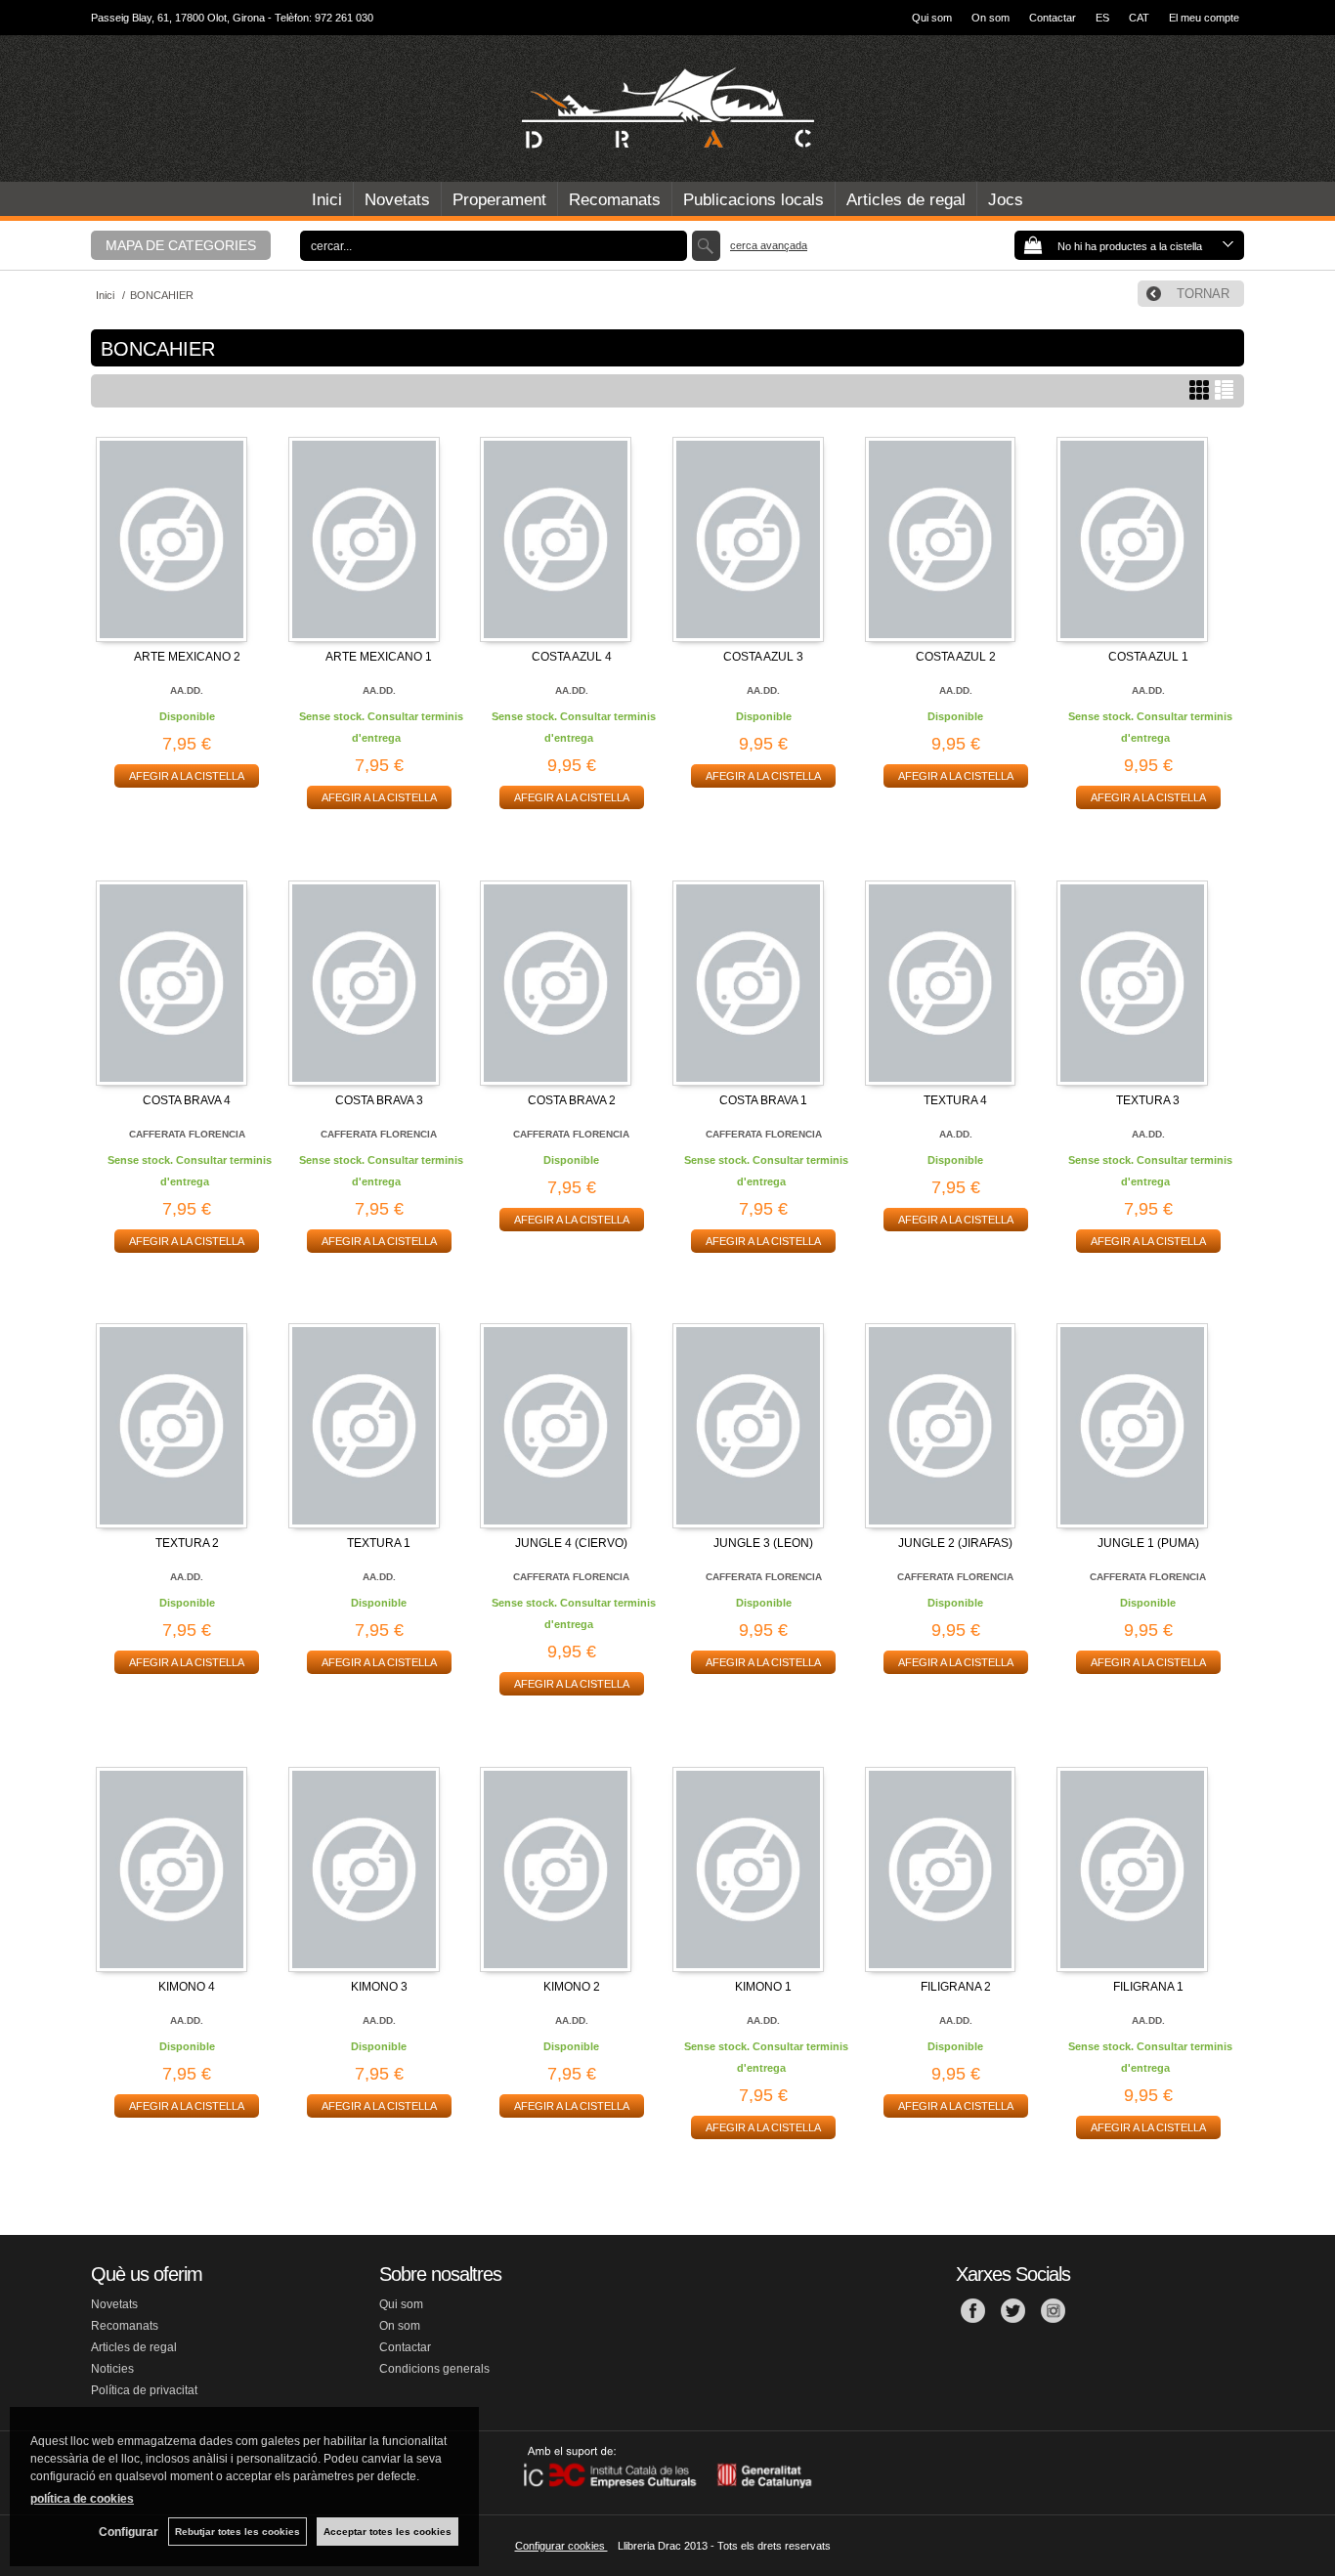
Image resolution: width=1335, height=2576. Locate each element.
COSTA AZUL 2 (956, 657)
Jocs (1006, 200)
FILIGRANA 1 (1148, 1987)
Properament (499, 200)
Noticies (112, 2369)
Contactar (1053, 18)
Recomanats (615, 200)
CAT (1139, 18)
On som (990, 18)
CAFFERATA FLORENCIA (187, 1134)
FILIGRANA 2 (956, 1987)
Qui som (932, 18)
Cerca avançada (769, 245)
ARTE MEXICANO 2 (187, 657)
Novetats (397, 200)
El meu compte (1204, 18)
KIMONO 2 (572, 1987)
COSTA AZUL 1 (1148, 657)
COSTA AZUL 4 (572, 657)
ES (1102, 18)
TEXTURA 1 (379, 1543)
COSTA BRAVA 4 (187, 1100)
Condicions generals (434, 2369)
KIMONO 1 (763, 1987)
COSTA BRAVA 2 (572, 1100)
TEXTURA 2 (187, 1543)
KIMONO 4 (187, 1987)
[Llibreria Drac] (667, 108)
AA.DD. (187, 690)
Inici (327, 200)
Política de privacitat (144, 2390)
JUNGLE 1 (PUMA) (1148, 1543)
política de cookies (82, 2499)
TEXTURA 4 (955, 1100)
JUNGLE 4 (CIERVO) (571, 1543)
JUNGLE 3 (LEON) (763, 1543)
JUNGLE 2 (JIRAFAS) (955, 1543)
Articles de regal (906, 200)
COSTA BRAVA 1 (763, 1100)
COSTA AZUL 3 (763, 657)
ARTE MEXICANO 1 (379, 657)
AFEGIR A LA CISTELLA (187, 776)
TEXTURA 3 (1148, 1100)
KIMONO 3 (379, 1987)
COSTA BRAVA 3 (379, 1100)
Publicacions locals (754, 200)
